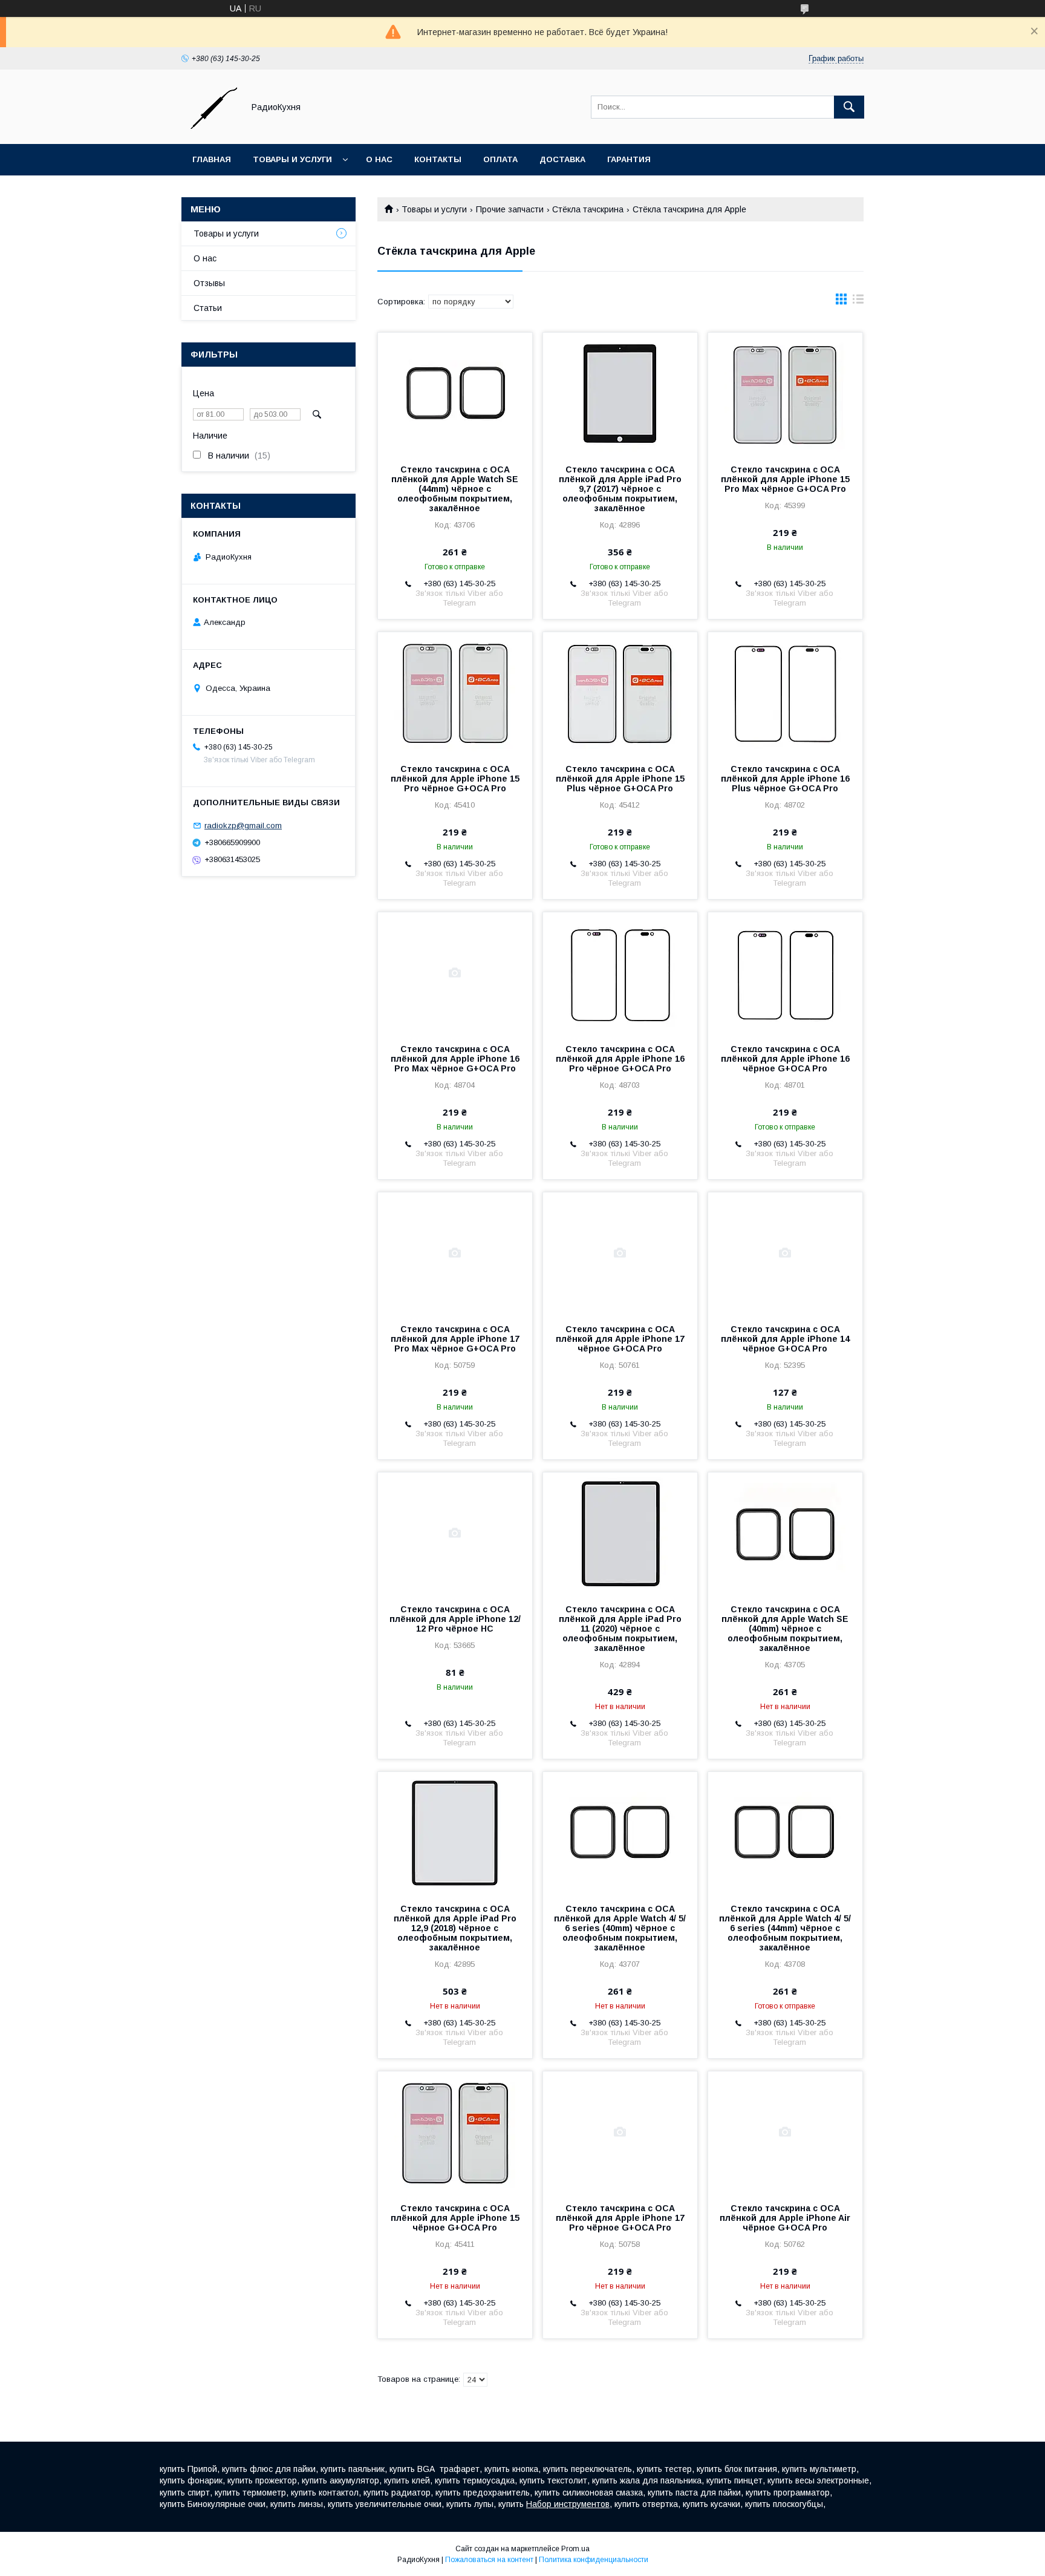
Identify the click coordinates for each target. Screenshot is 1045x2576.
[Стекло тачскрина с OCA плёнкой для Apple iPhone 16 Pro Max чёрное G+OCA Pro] (455, 973)
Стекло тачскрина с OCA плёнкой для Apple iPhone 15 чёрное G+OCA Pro (455, 2218)
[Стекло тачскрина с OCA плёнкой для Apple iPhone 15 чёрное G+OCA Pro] (455, 2132)
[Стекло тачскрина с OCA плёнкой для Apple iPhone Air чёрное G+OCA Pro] (785, 2132)
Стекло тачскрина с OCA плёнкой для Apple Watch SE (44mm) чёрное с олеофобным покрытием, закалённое (455, 489)
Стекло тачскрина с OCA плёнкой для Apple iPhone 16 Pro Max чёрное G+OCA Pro (455, 1059)
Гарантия (629, 159)
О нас (379, 159)
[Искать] (849, 107)
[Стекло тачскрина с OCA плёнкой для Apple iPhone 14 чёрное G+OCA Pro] (785, 1253)
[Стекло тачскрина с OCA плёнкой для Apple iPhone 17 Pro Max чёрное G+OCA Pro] (455, 1253)
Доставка (562, 159)
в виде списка (858, 302)
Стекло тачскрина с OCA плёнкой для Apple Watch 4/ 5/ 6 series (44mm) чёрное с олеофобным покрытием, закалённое (785, 1928)
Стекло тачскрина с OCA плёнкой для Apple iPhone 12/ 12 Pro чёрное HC (455, 1619)
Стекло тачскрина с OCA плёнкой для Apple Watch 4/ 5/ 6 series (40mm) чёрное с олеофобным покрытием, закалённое (620, 1928)
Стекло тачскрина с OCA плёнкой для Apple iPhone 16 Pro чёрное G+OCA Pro (620, 1059)
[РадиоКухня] (209, 128)
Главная (212, 159)
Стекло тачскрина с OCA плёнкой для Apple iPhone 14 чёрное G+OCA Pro (785, 1339)
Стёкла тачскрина (588, 209)
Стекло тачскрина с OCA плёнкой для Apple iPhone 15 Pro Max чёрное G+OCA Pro (785, 479)
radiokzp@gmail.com (243, 825)
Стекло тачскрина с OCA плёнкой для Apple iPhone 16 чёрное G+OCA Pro (785, 1059)
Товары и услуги (292, 159)
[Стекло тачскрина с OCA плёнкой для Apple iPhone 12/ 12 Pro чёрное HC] (455, 1533)
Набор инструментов (568, 2504)
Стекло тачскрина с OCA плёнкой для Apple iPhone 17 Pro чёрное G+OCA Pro (620, 2218)
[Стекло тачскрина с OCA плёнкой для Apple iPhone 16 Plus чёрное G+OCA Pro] (785, 693)
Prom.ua (575, 2549)
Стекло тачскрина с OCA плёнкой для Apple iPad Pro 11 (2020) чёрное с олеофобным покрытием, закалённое (620, 1629)
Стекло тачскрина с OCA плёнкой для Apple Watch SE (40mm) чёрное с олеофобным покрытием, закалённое (785, 1629)
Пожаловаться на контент (489, 2560)
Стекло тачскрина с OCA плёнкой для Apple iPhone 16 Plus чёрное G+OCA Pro (785, 779)
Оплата (500, 159)
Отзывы (209, 283)
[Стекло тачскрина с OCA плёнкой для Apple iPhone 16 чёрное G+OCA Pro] (785, 973)
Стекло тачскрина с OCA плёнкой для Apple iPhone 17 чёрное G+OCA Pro (620, 1339)
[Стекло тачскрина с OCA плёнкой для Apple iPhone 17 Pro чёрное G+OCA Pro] (620, 2132)
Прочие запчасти (510, 209)
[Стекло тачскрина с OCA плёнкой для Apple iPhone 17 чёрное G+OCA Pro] (620, 1253)
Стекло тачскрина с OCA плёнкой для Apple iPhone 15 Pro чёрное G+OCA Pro (455, 779)
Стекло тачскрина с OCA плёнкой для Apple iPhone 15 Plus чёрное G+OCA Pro (620, 779)
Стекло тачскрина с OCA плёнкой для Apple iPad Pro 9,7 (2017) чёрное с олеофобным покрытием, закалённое (620, 489)
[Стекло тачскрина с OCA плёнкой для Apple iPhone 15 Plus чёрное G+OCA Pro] (620, 693)
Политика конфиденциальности (594, 2560)
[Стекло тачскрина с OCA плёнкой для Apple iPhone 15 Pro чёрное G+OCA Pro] (455, 693)
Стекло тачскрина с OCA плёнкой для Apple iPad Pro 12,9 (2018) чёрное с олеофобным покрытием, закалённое (455, 1928)
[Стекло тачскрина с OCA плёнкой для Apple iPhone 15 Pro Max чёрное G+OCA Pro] (785, 393)
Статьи (208, 308)
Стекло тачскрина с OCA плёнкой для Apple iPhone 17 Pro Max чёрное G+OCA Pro (455, 1339)
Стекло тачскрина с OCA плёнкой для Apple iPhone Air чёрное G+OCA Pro (785, 2218)
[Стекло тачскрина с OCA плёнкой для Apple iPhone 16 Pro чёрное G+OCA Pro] (620, 973)
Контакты (438, 159)
